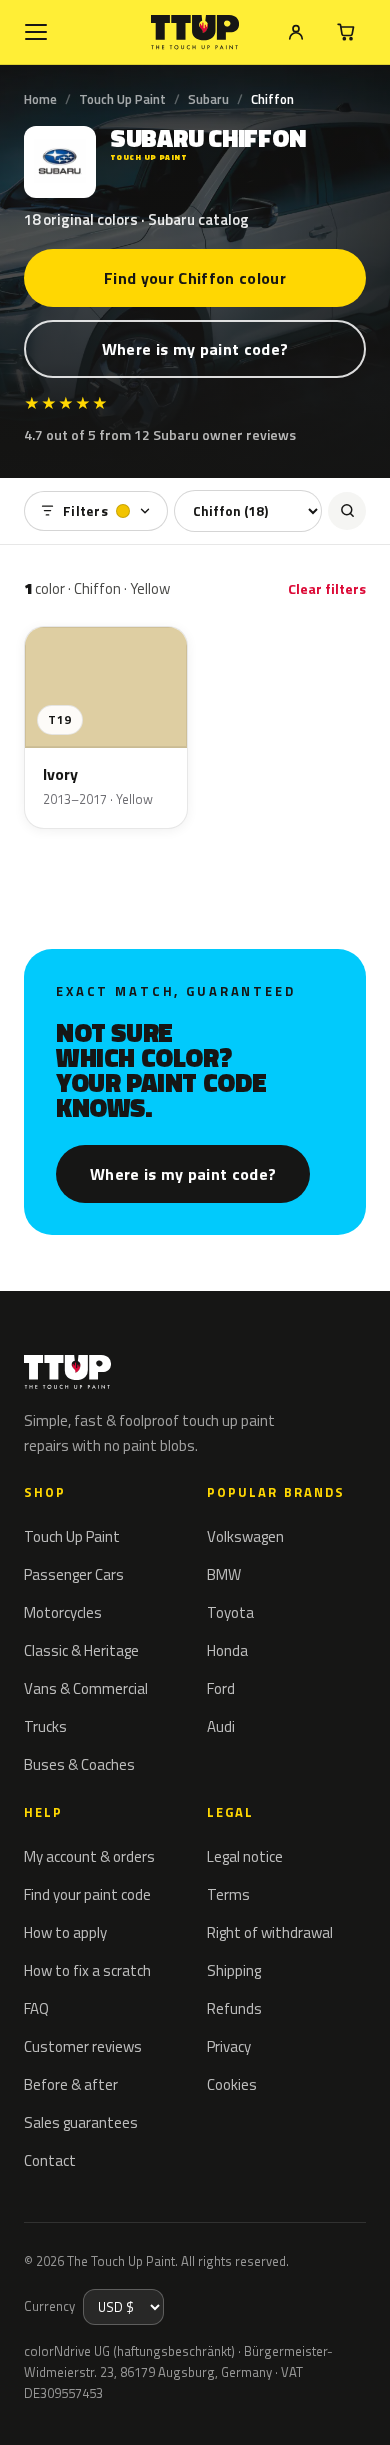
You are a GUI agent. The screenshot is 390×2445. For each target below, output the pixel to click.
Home (40, 99)
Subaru (208, 99)
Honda (227, 1650)
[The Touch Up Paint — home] (195, 32)
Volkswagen (245, 1536)
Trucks (45, 1726)
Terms (228, 1894)
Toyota (230, 1612)
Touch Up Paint (122, 99)
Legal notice (245, 1856)
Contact (50, 2160)
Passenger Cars (74, 1574)
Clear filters (327, 588)
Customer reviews (83, 2046)
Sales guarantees (81, 2122)
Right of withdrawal (270, 1932)
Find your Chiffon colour (195, 278)
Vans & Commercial (86, 1688)
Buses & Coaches (79, 1764)
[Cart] (346, 32)
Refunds (234, 2008)
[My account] (296, 32)
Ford (221, 1688)
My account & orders (89, 1856)
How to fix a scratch (87, 1970)
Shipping (234, 1970)
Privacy (229, 2046)
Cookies (232, 2084)
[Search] (347, 511)
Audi (221, 1726)
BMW (224, 1574)
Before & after (71, 2084)
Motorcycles (63, 1612)
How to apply (65, 1932)
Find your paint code (87, 1894)
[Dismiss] (360, 2407)
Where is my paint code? (195, 349)
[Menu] (36, 32)
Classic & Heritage (81, 1650)
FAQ (36, 2008)
